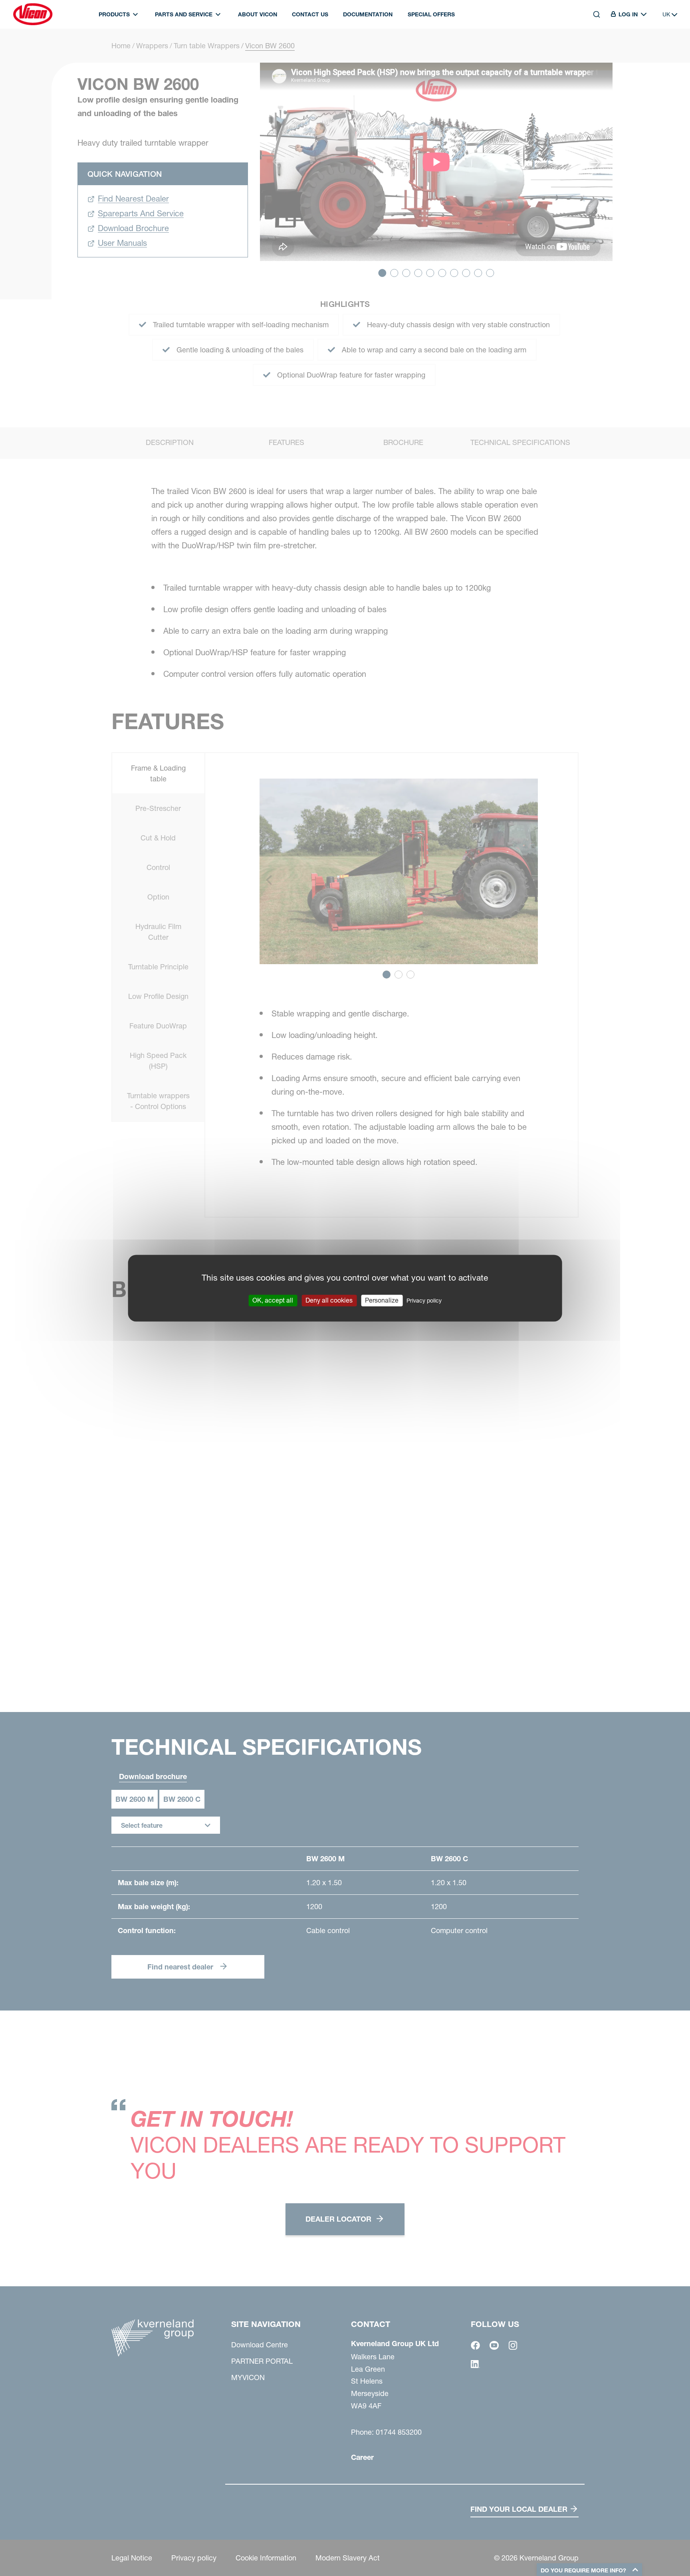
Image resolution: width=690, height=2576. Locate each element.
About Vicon (258, 14)
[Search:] (591, 51)
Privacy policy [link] (424, 1301)
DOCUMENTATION (368, 14)
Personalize (382, 1300)
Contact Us (310, 14)
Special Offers (431, 14)
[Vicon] (33, 14)
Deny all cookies (329, 1300)
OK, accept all (273, 1300)
